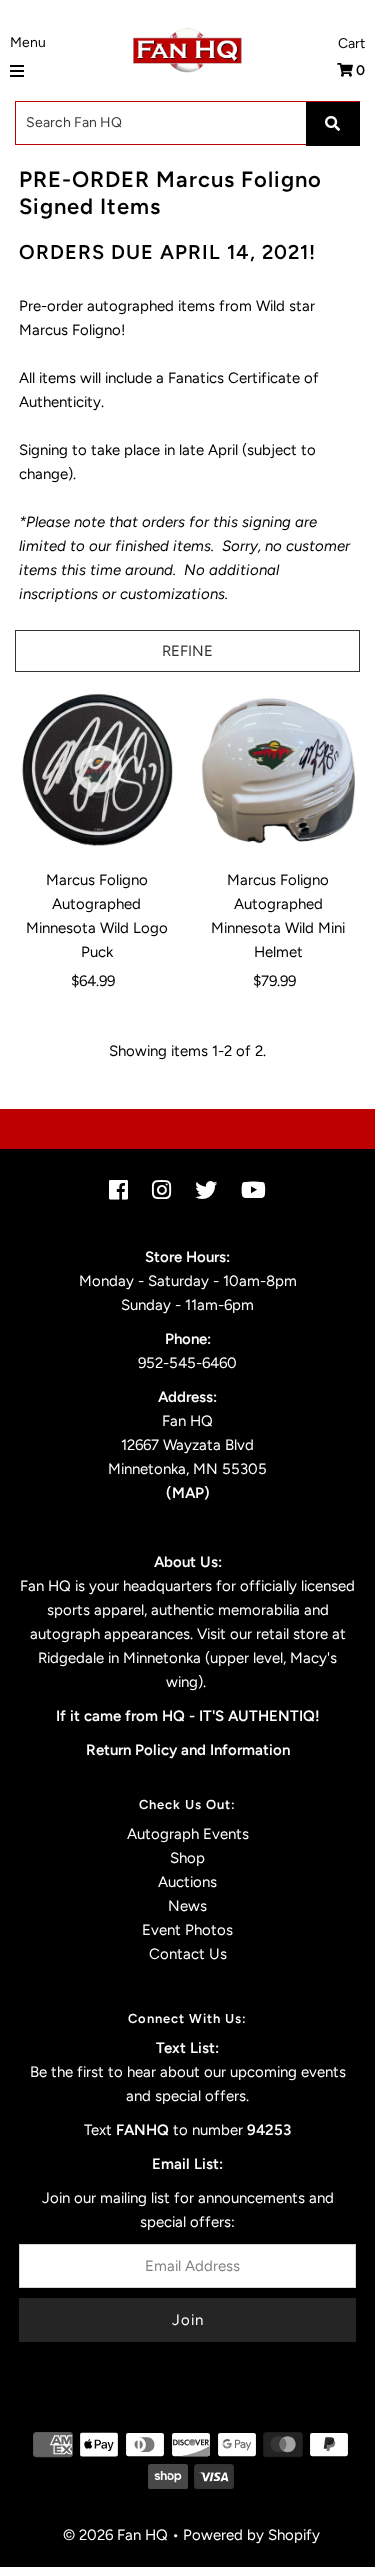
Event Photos (187, 1930)
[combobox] (187, 123)
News (187, 1906)
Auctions (187, 1882)
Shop (187, 1858)
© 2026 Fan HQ (115, 2535)
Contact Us (188, 1954)
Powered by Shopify (251, 2535)
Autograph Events (188, 1834)
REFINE (187, 651)
